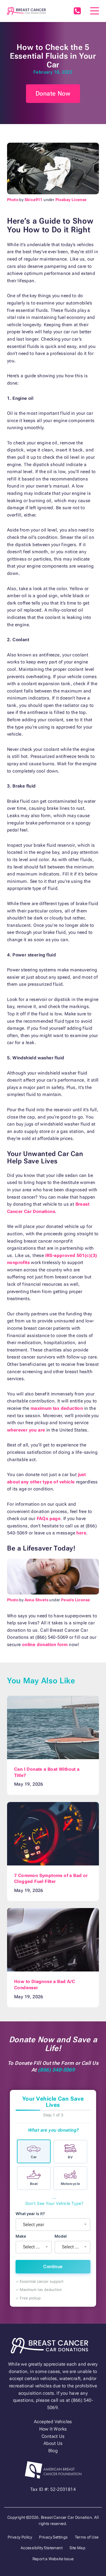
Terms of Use (87, 2537)
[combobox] (53, 2225)
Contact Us (53, 2436)
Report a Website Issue (53, 2559)
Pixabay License (71, 200)
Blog (53, 2451)
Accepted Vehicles (53, 2422)
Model (61, 2236)
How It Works (53, 2429)
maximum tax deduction (57, 1408)
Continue (53, 2267)
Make (21, 2236)
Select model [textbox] (74, 2247)
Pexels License (76, 1600)
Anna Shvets (36, 1600)
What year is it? (30, 2214)
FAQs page (49, 1519)
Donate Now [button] (53, 93)
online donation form (45, 1645)
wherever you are (26, 1430)
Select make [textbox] (35, 2247)
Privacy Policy (20, 2537)
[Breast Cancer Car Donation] (27, 11)
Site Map (77, 2548)
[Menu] (95, 11)
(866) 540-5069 (77, 11)
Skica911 (34, 200)
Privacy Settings (53, 2537)
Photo (13, 200)
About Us (53, 2443)
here (81, 1533)
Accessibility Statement (42, 2548)
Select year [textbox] (33, 2225)
